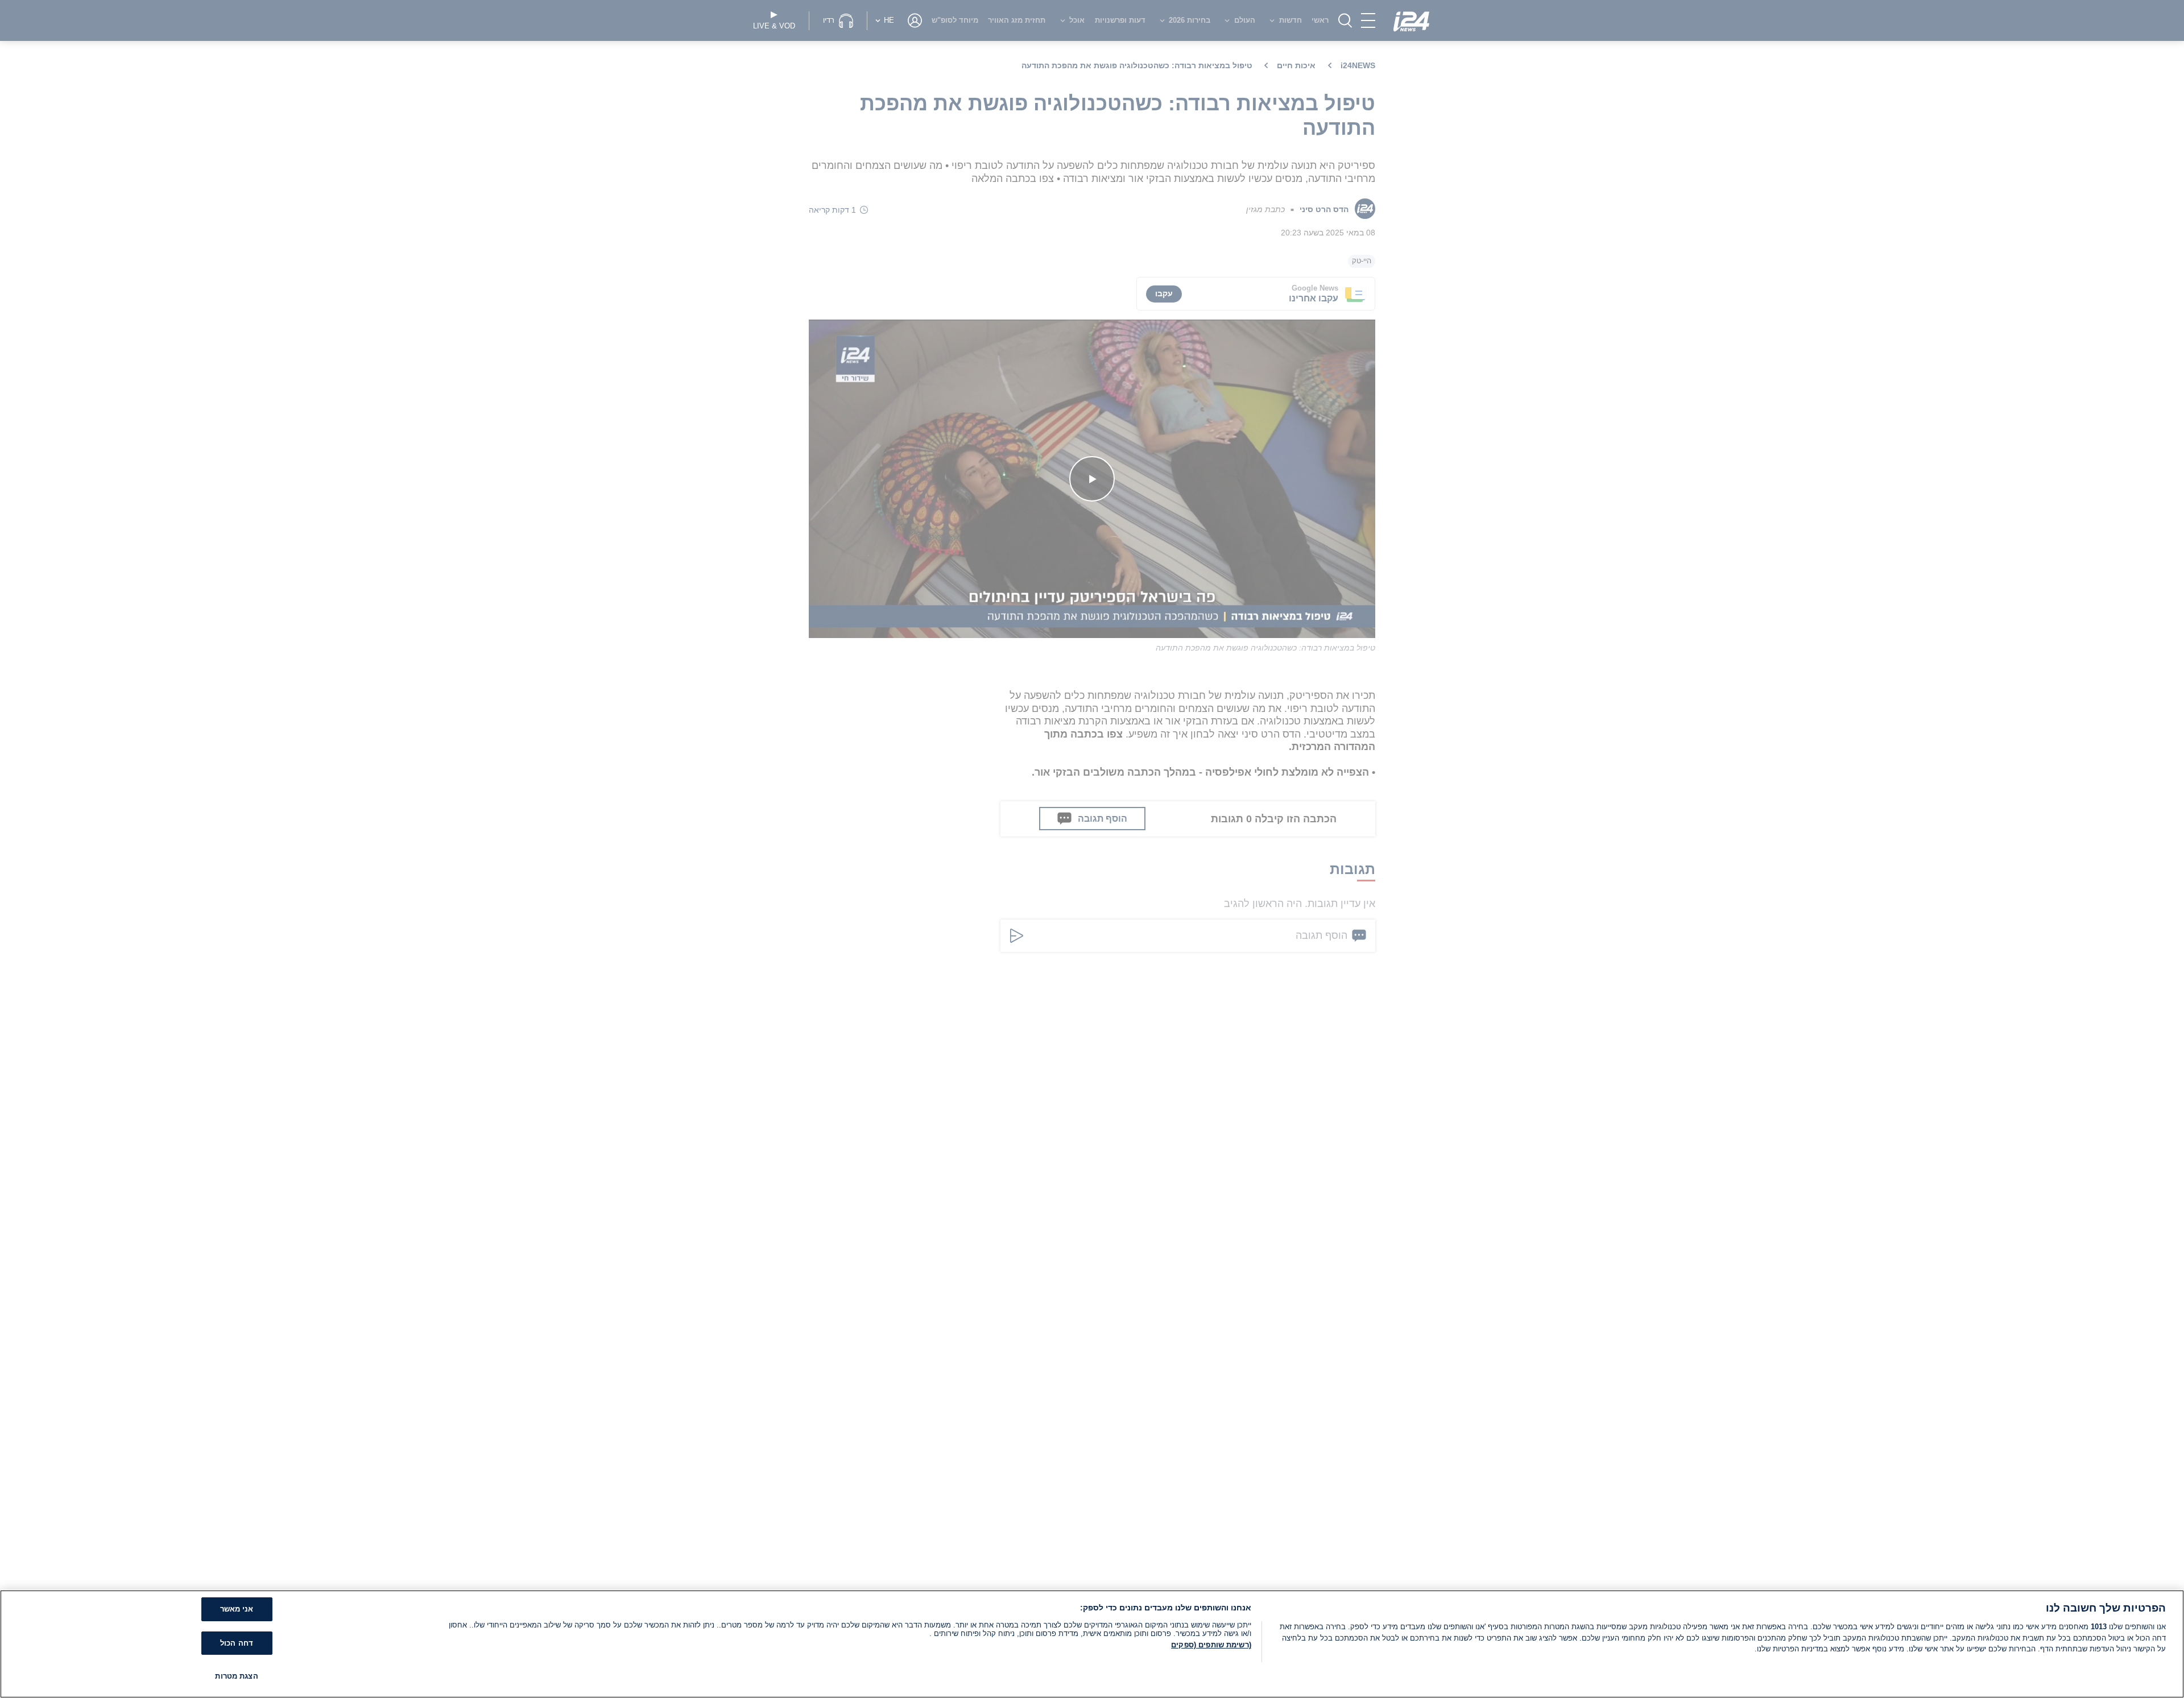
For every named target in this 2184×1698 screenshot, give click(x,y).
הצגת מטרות (236, 1676)
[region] (1092, 1644)
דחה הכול (237, 1643)
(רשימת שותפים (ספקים (1211, 1645)
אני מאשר (237, 1609)
